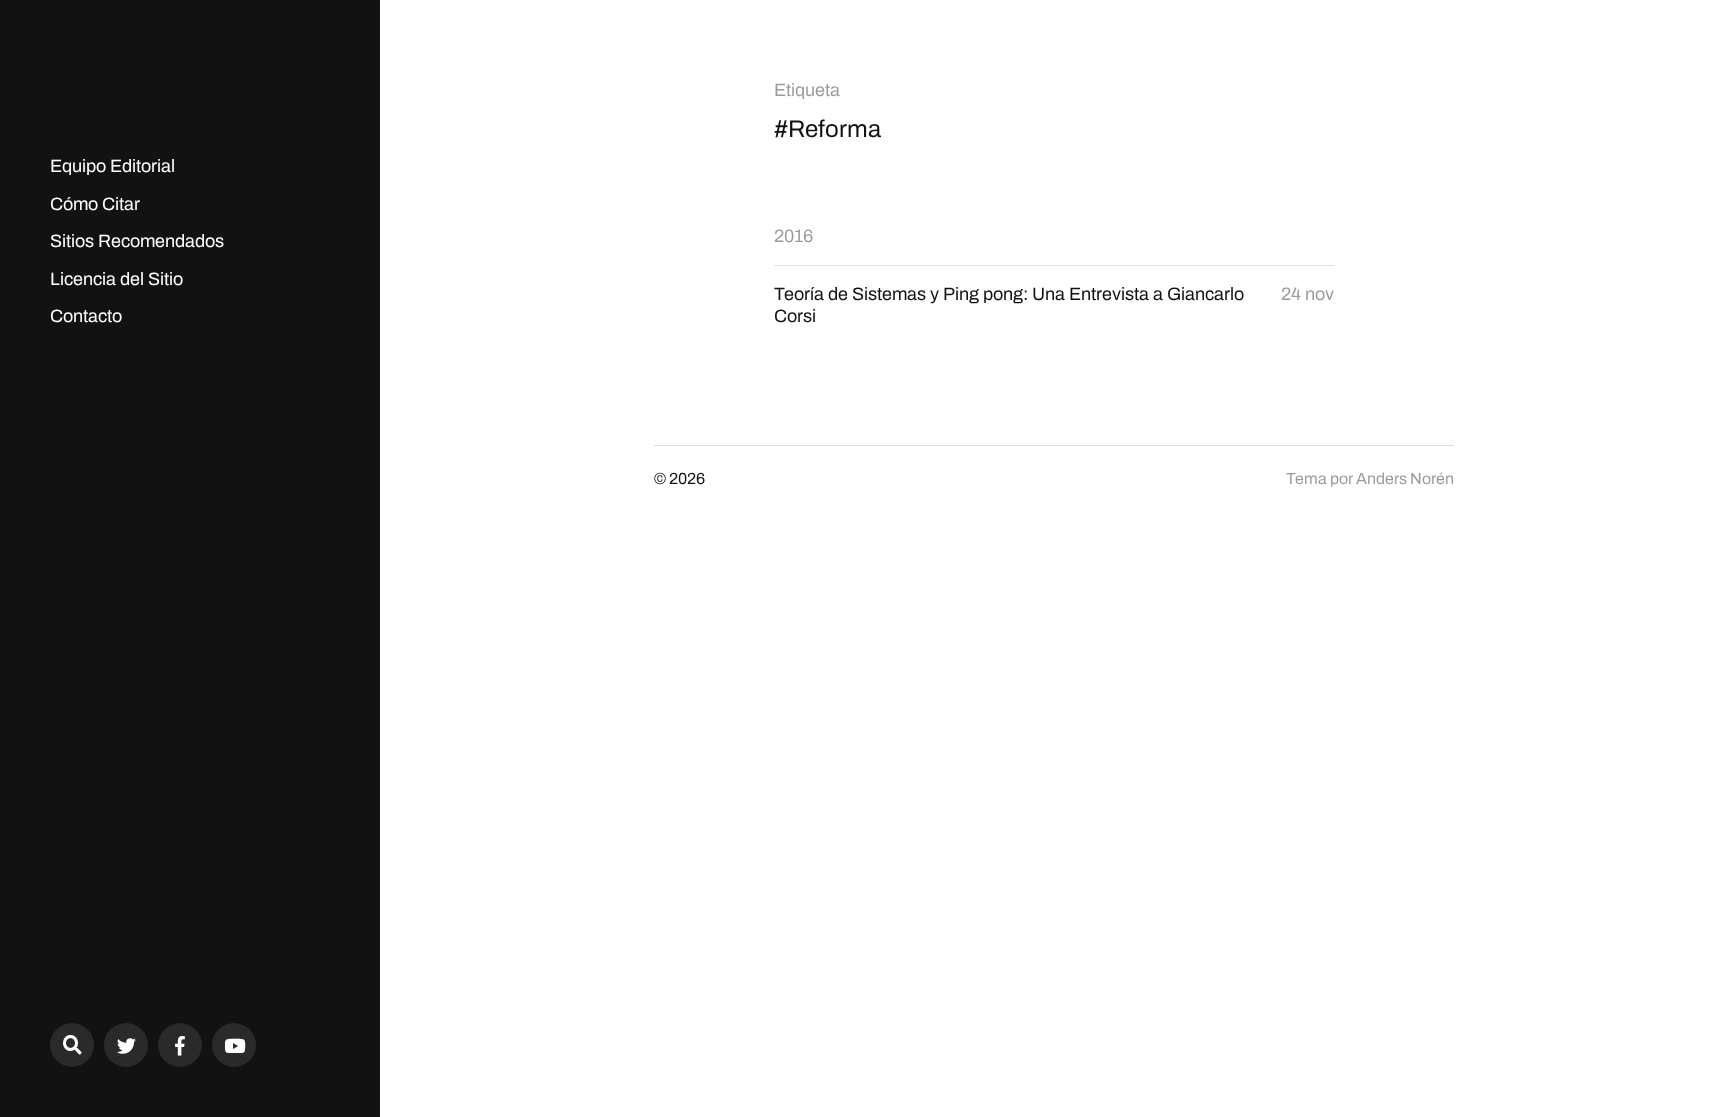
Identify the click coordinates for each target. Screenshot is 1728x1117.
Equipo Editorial (112, 166)
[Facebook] (180, 1045)
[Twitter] (126, 1045)
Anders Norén (1405, 478)
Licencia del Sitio (116, 279)
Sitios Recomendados (137, 241)
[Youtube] (234, 1045)
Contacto (86, 316)
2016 (793, 236)
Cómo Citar (95, 204)
